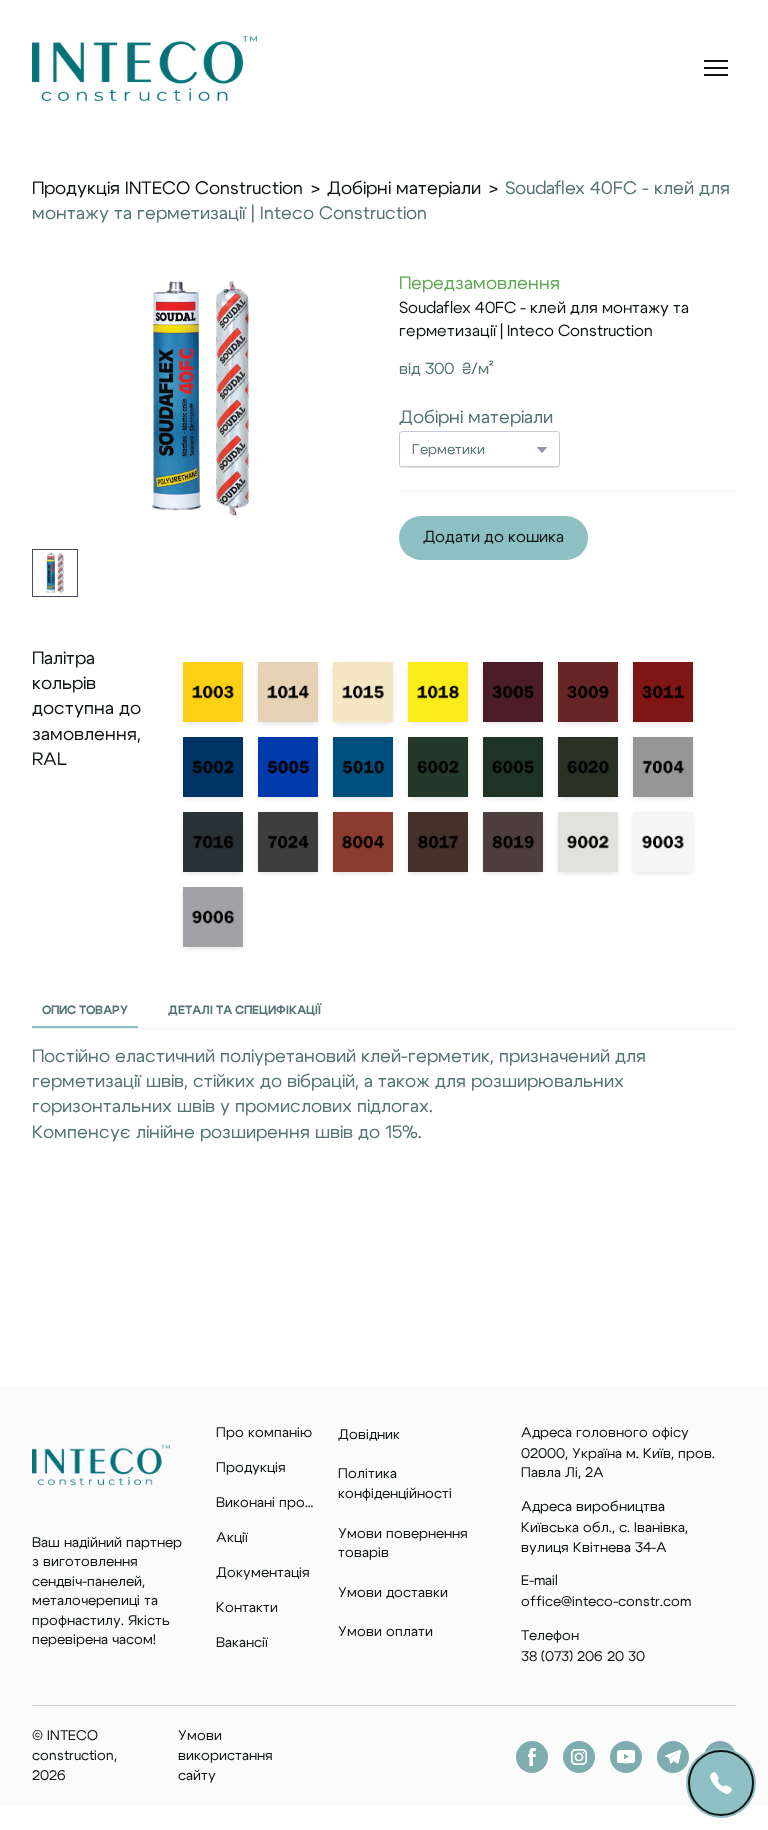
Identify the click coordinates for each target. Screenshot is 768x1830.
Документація (263, 1573)
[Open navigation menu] (716, 68)
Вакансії (242, 1643)
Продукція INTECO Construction (167, 189)
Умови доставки (393, 1593)
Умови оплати (385, 1632)
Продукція (251, 1468)
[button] (493, 537)
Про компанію (264, 1433)
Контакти (247, 1608)
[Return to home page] (144, 68)
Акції (232, 1538)
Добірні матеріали (404, 189)
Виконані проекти (267, 1503)
